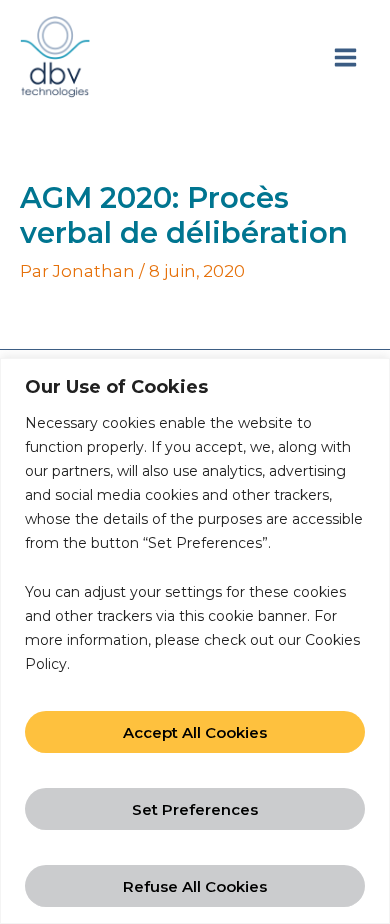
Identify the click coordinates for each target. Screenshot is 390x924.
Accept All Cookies (195, 732)
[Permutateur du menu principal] (345, 57)
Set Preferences (195, 809)
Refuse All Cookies (195, 886)
